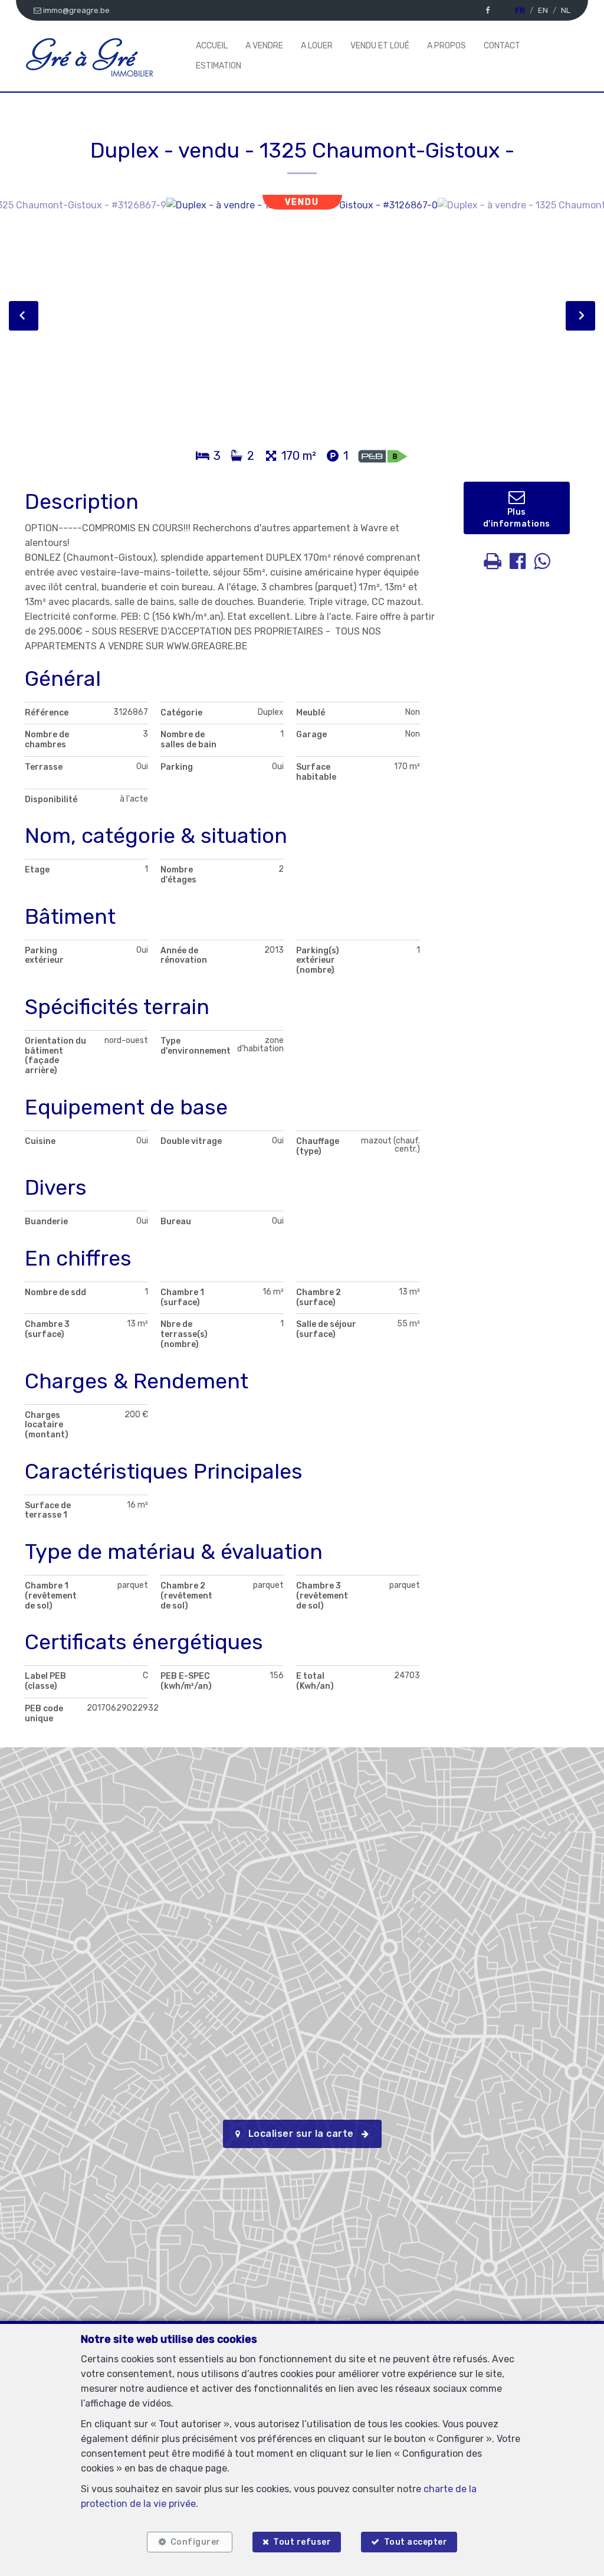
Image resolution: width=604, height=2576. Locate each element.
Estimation (219, 66)
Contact (502, 46)
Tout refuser (302, 2542)
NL (566, 10)
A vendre (264, 46)
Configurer (196, 2542)
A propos (447, 46)
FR (520, 10)
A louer (317, 46)
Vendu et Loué (380, 46)
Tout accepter (416, 2542)
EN (543, 10)
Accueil (212, 46)
